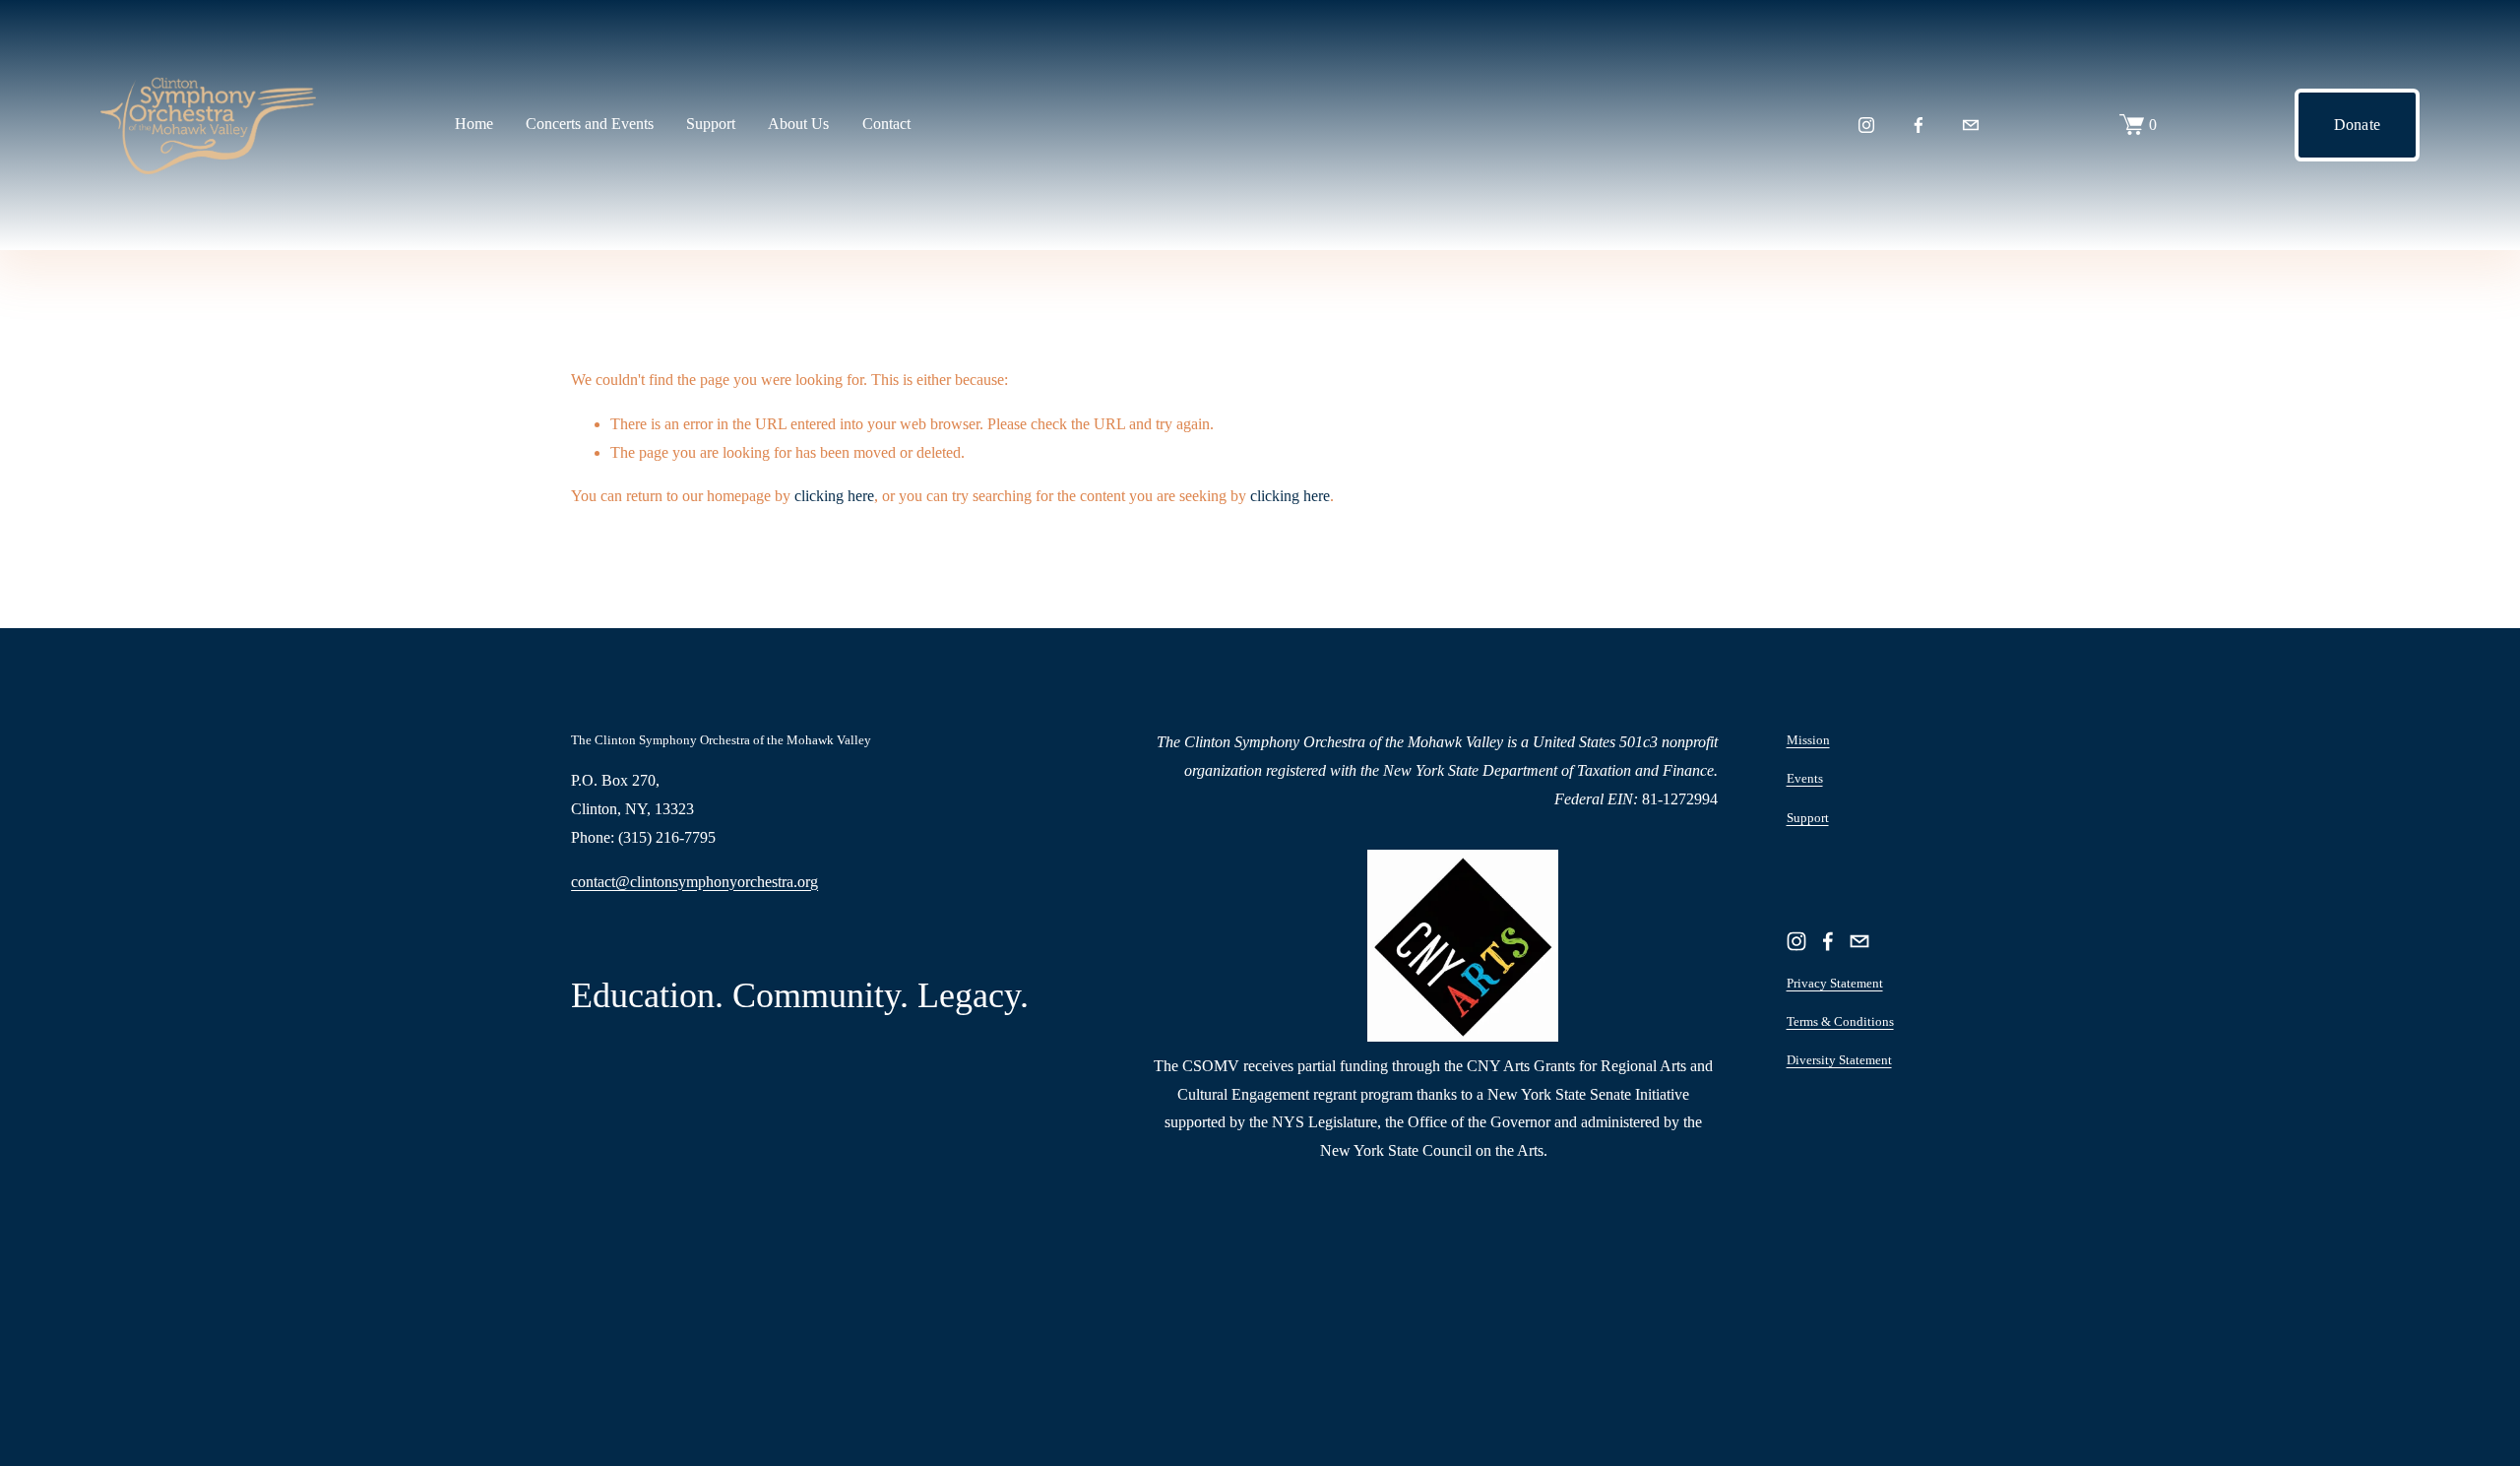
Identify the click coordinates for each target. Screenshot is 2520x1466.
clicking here (834, 496)
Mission (1808, 740)
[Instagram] (1866, 125)
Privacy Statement (1835, 983)
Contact (886, 124)
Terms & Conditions (1840, 1021)
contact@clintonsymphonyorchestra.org (694, 882)
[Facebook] (1919, 125)
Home (474, 124)
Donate (2358, 125)
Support (1808, 818)
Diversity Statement (1839, 1060)
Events (1805, 778)
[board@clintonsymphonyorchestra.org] (1971, 125)
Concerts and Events (590, 124)
